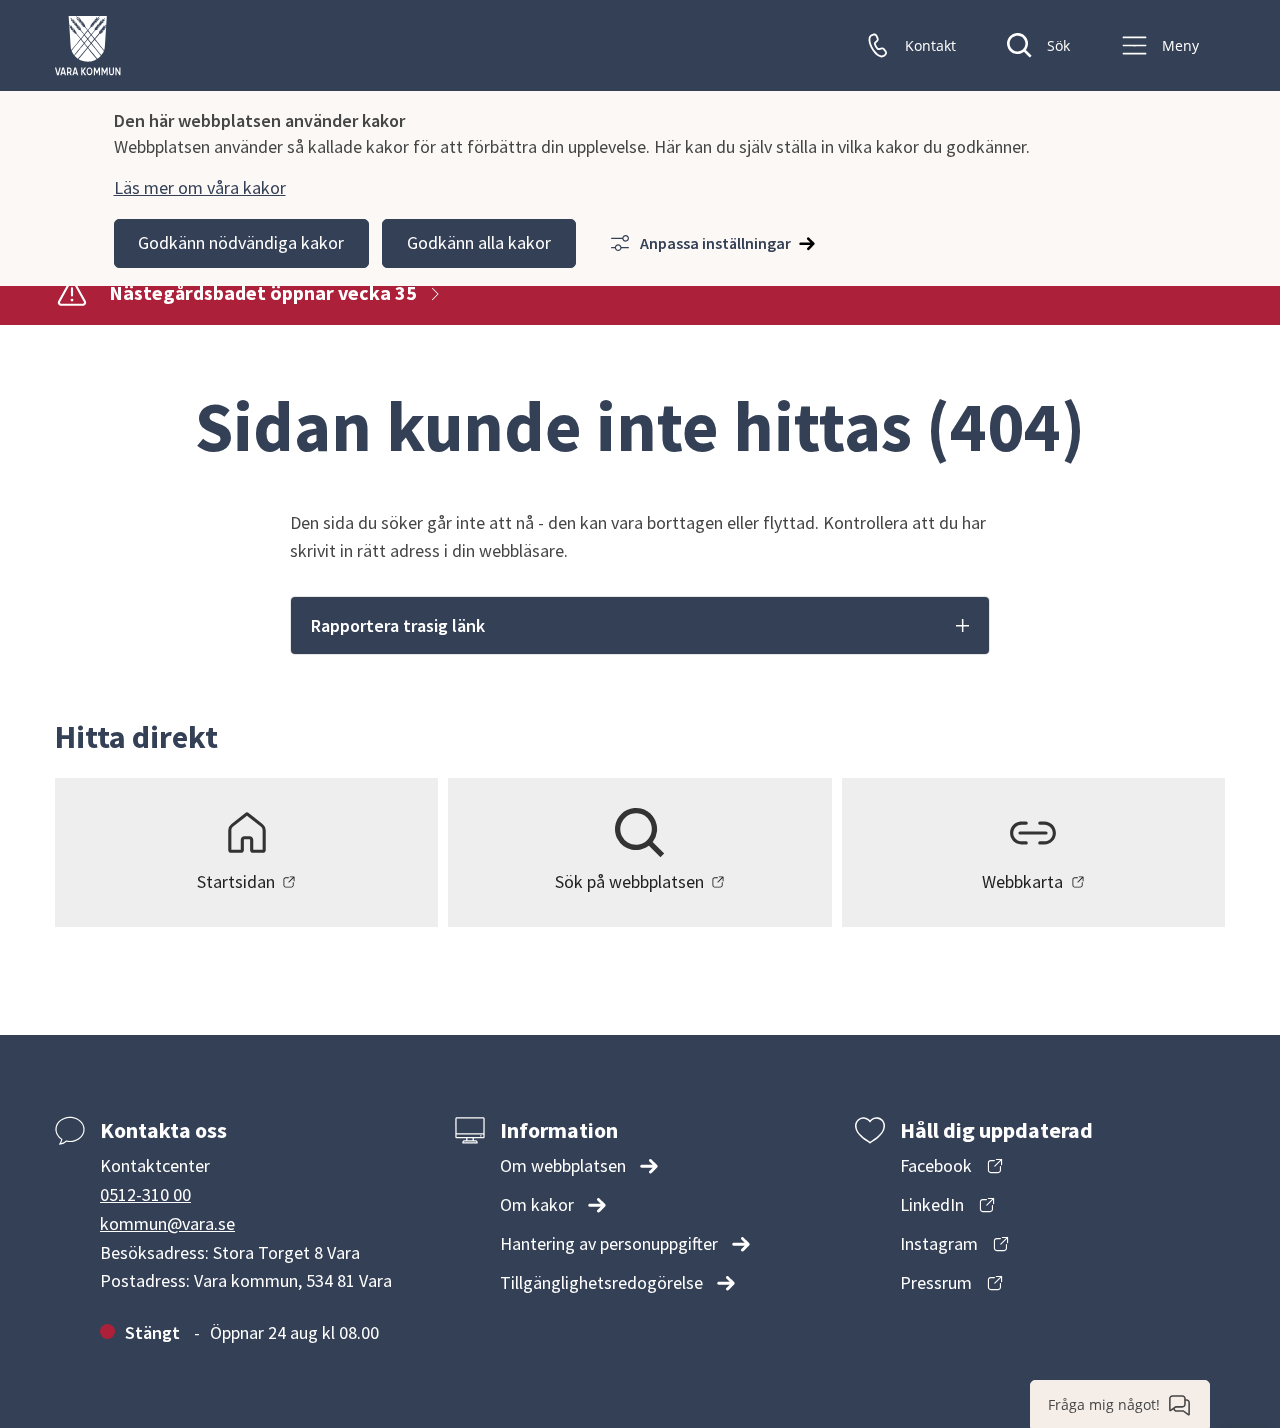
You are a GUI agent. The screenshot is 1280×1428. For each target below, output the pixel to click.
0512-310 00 (145, 1194)
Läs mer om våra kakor (200, 187)
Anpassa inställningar (715, 243)
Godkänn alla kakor (479, 242)
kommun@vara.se (167, 1223)
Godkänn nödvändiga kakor (241, 242)
